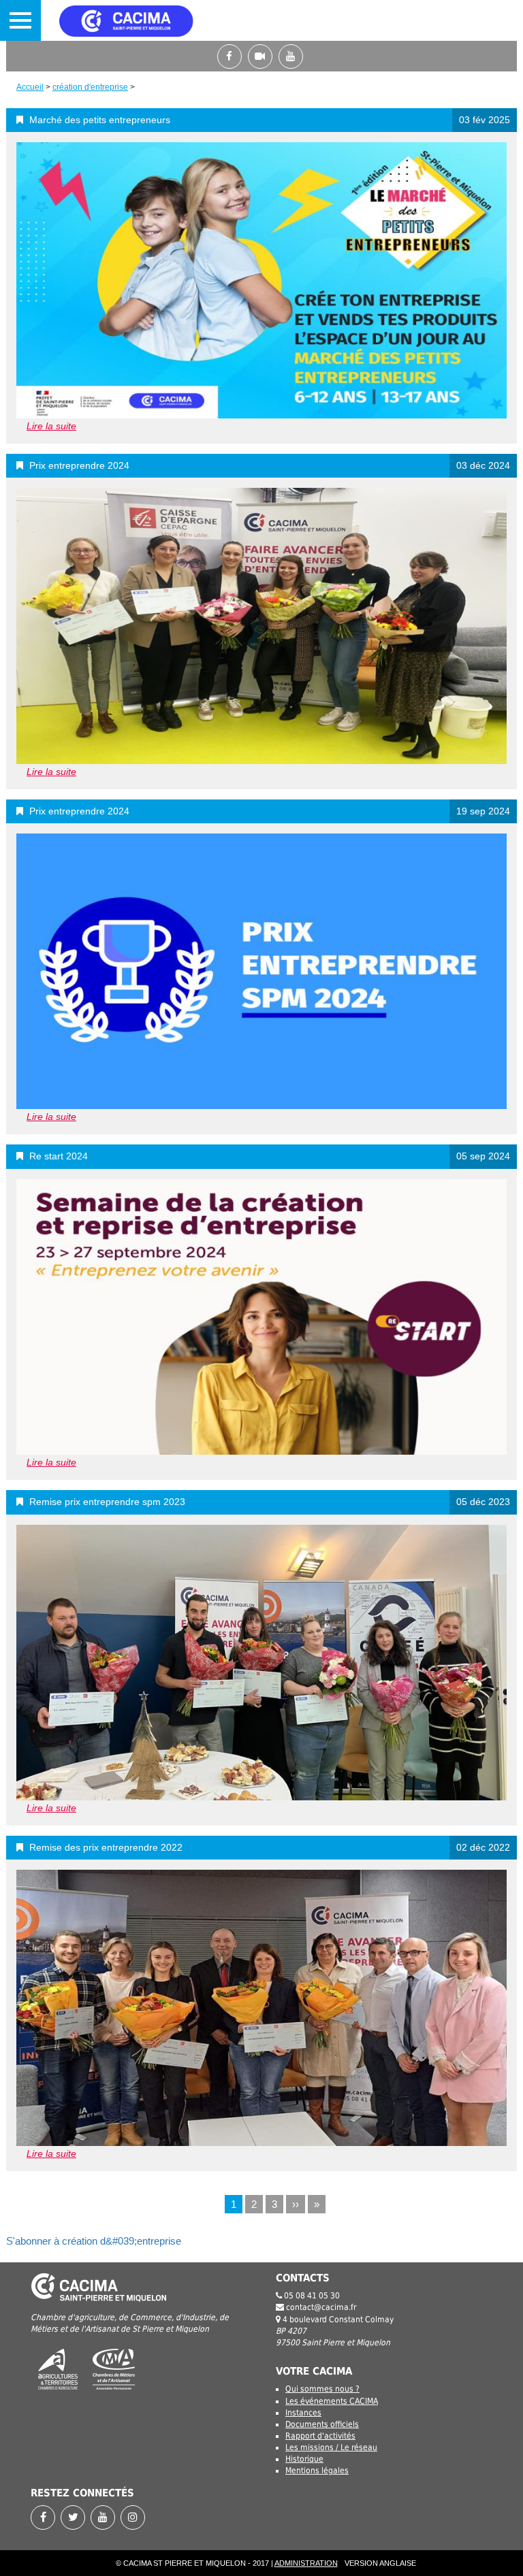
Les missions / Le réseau (331, 2447)
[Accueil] (146, 20)
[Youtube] (292, 56)
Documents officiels (322, 2424)
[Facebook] (233, 56)
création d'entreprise (90, 87)
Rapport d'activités (320, 2436)
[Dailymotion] (263, 56)
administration (306, 2563)
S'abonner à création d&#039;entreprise (94, 2241)
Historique (304, 2459)
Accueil (30, 87)
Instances (303, 2413)
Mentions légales (317, 2471)
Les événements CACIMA (332, 2401)
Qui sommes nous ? (322, 2389)
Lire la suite (51, 426)
